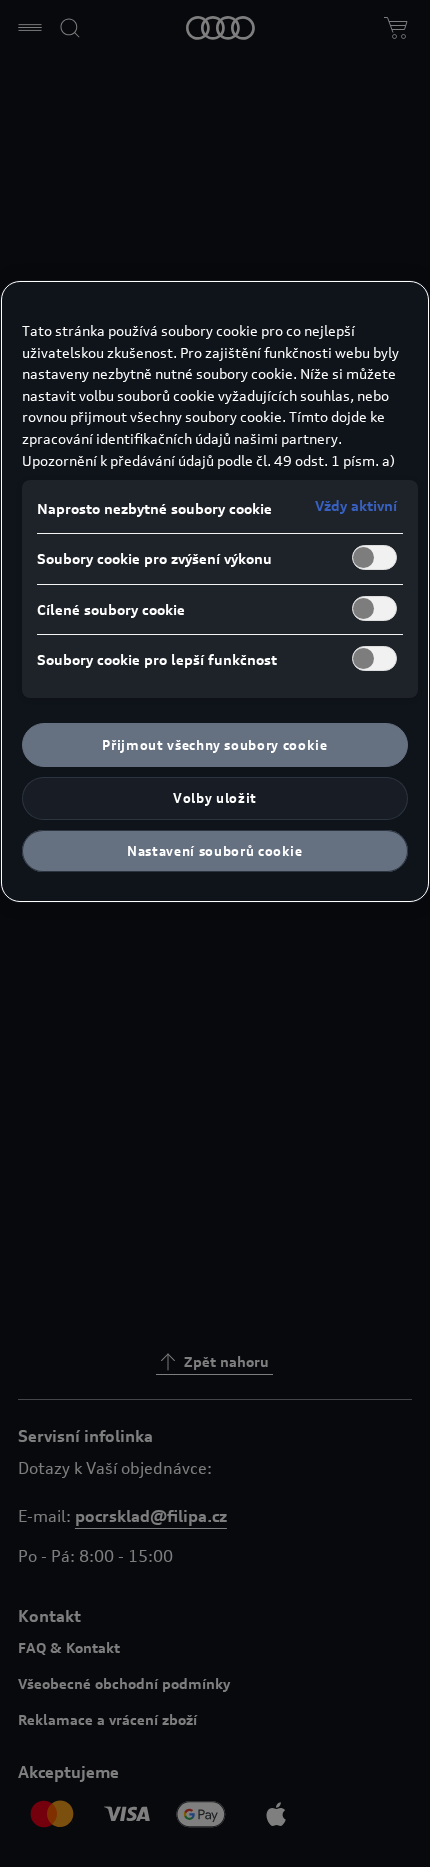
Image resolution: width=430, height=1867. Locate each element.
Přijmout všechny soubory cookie (214, 745)
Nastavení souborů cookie (215, 851)
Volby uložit (215, 798)
